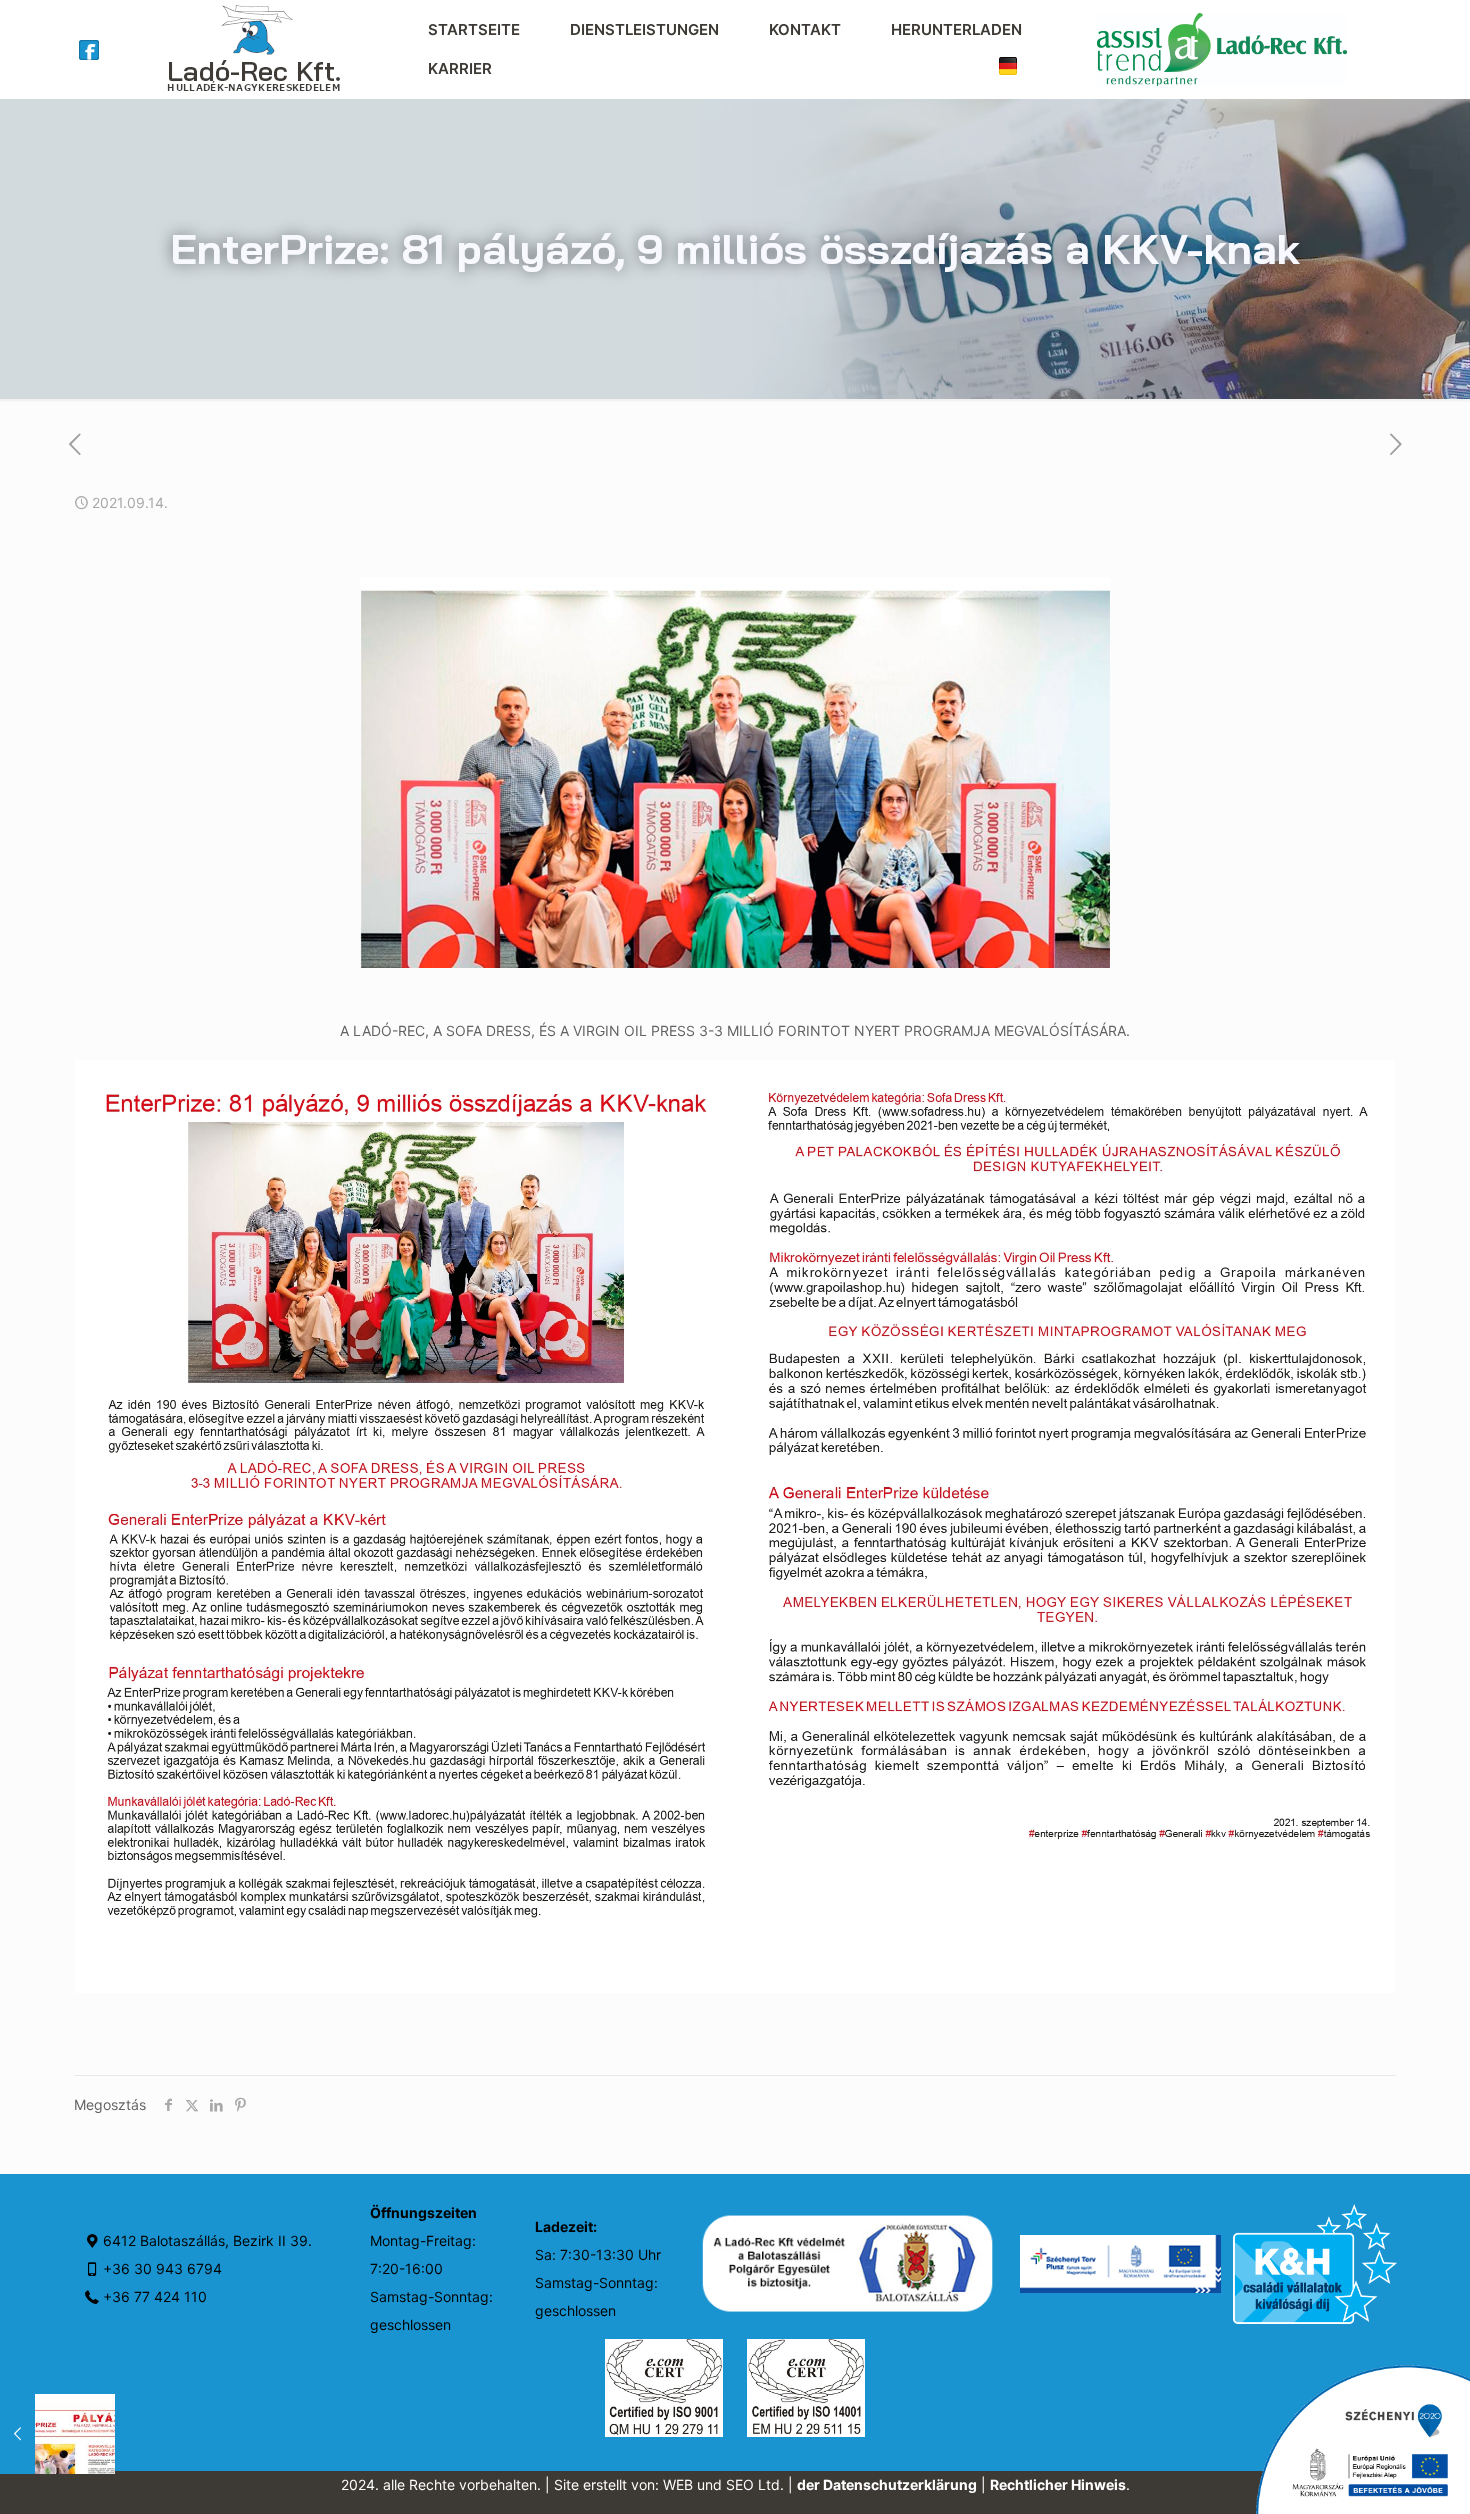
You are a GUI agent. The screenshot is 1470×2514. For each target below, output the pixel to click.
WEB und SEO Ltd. (723, 2484)
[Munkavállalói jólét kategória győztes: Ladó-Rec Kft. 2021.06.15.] (57, 2434)
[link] (89, 50)
